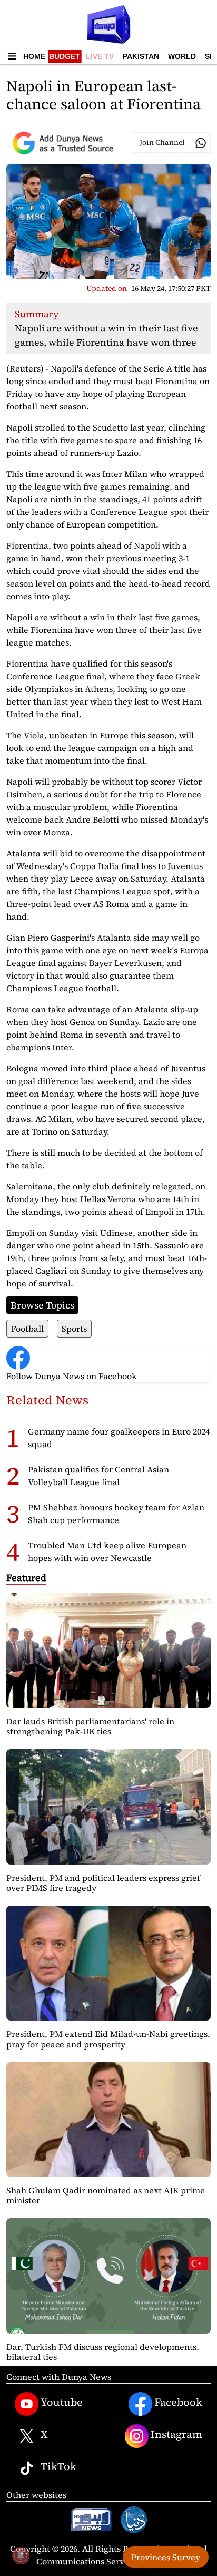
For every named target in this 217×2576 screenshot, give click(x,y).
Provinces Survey (166, 2557)
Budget (65, 56)
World (182, 56)
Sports (74, 1329)
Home (34, 56)
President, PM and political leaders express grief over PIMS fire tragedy (103, 1883)
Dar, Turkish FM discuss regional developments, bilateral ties (103, 2352)
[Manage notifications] (21, 2555)
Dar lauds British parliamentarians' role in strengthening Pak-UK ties (90, 1726)
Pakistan (141, 56)
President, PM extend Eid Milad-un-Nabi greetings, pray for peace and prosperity (108, 2039)
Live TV (100, 56)
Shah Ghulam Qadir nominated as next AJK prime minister (106, 2195)
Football (27, 1329)
